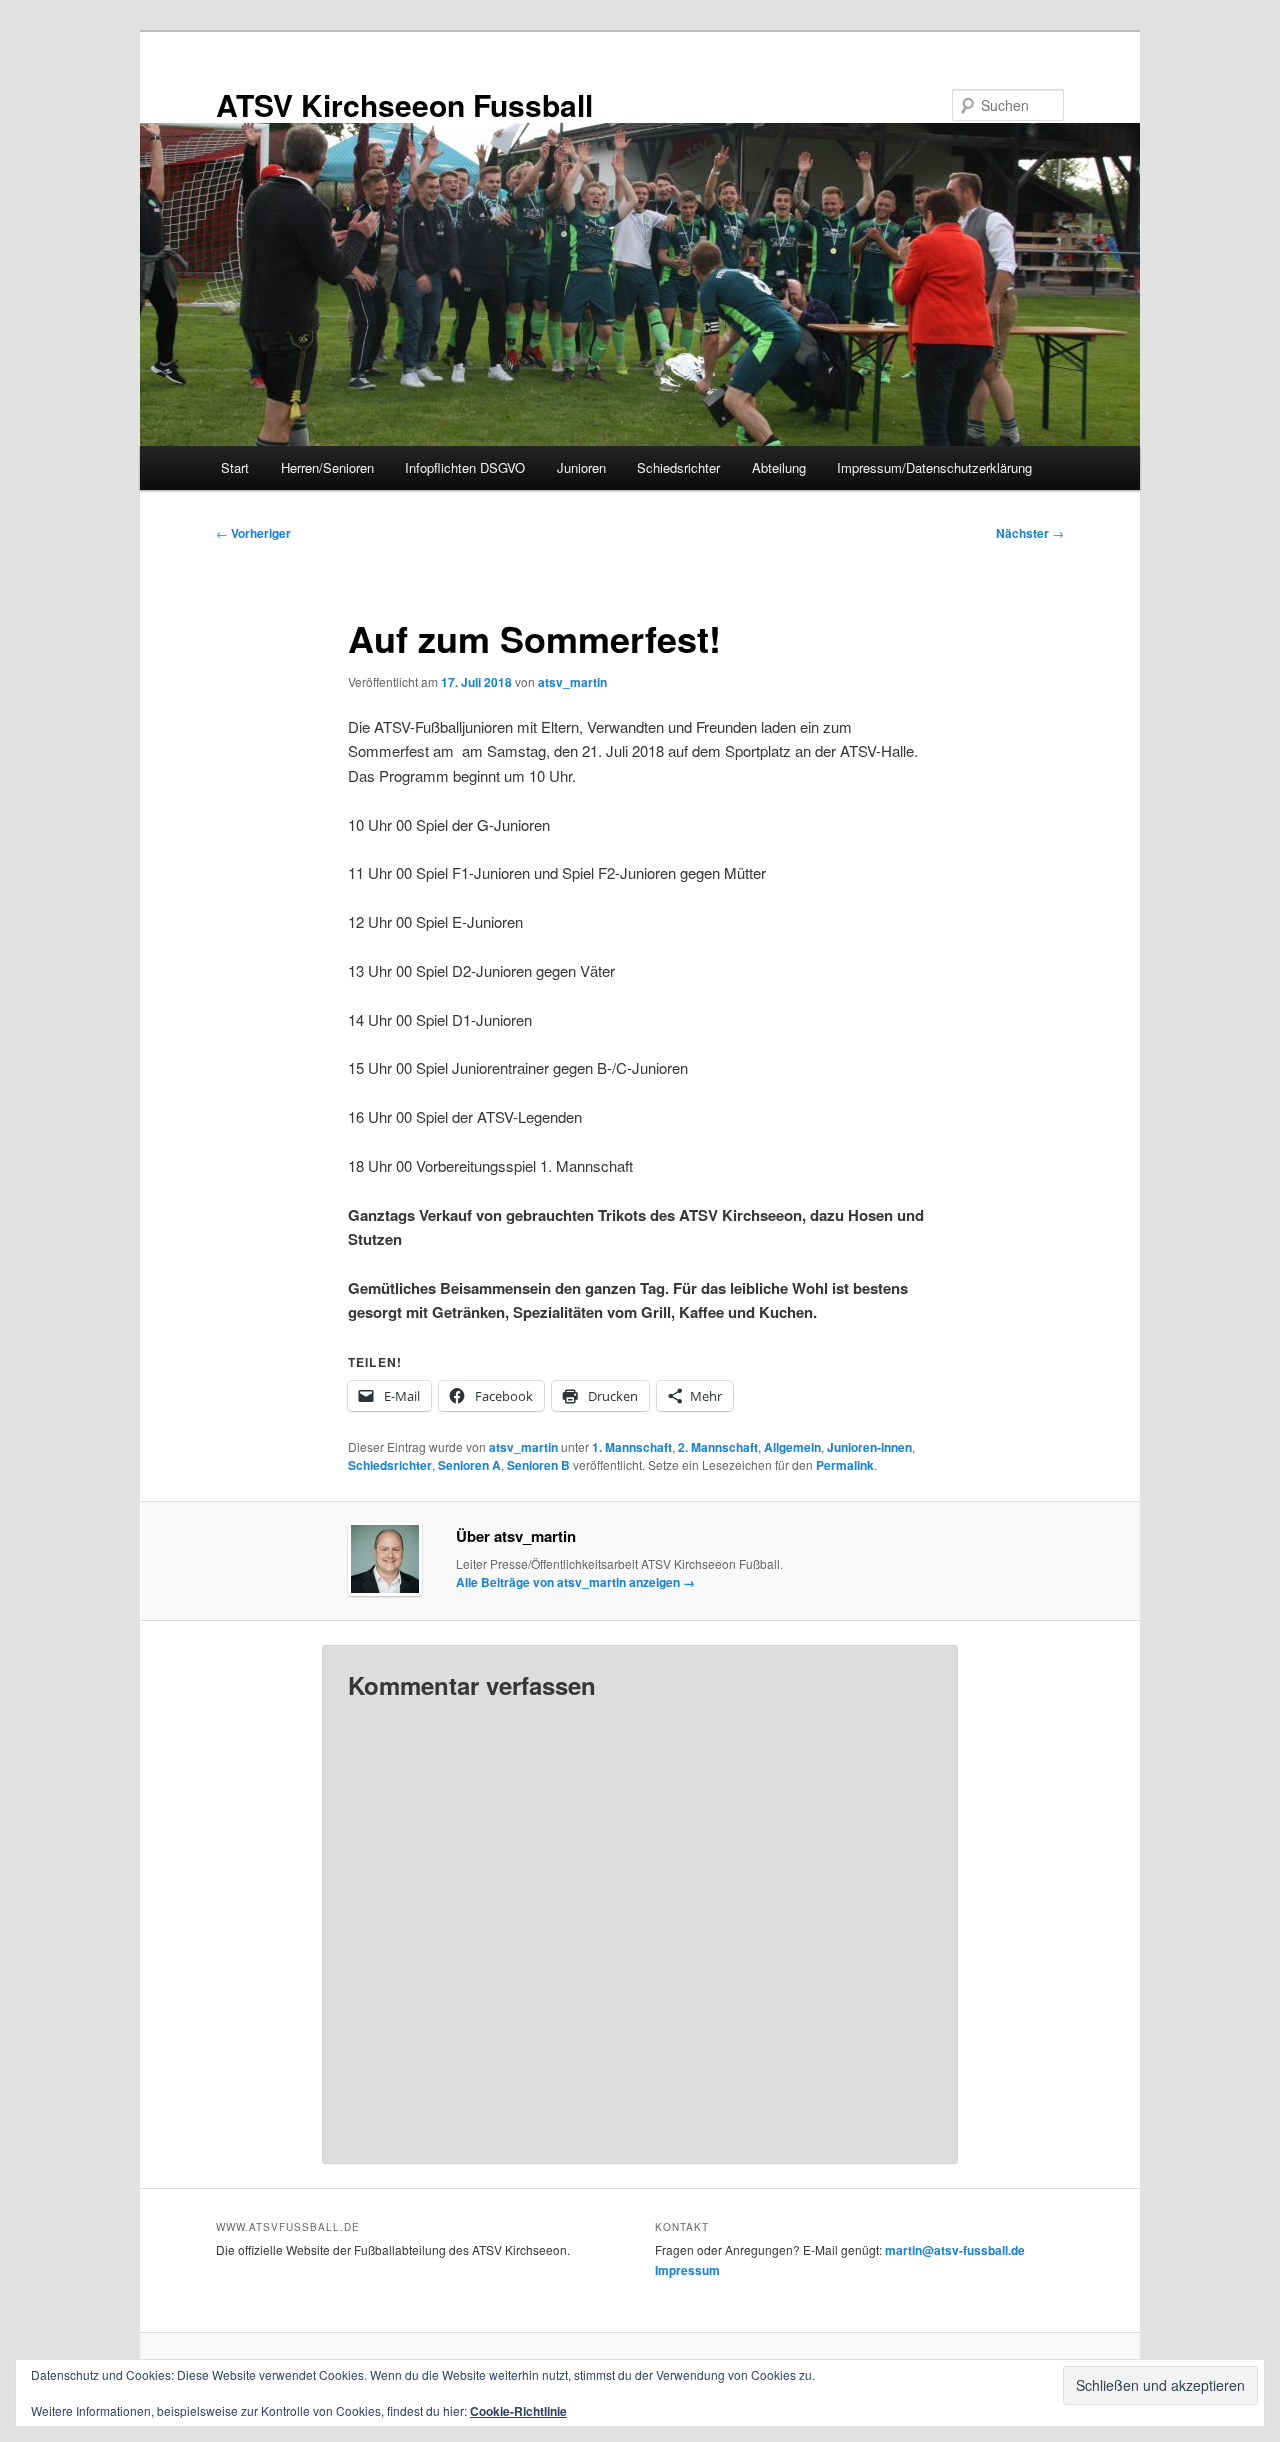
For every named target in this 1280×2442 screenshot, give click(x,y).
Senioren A (469, 1465)
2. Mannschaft (718, 1447)
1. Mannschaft (632, 1447)
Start (235, 467)
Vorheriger (253, 533)
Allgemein (792, 1447)
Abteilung (779, 467)
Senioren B (538, 1465)
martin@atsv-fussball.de (955, 2250)
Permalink (845, 1465)
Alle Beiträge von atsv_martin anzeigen (575, 1582)
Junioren (581, 467)
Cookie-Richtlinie (518, 2411)
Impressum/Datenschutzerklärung (934, 467)
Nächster (1030, 533)
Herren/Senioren (327, 467)
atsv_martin (572, 682)
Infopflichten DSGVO (465, 467)
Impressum (687, 2270)
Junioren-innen (869, 1447)
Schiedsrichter (678, 467)
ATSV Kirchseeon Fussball (404, 104)
